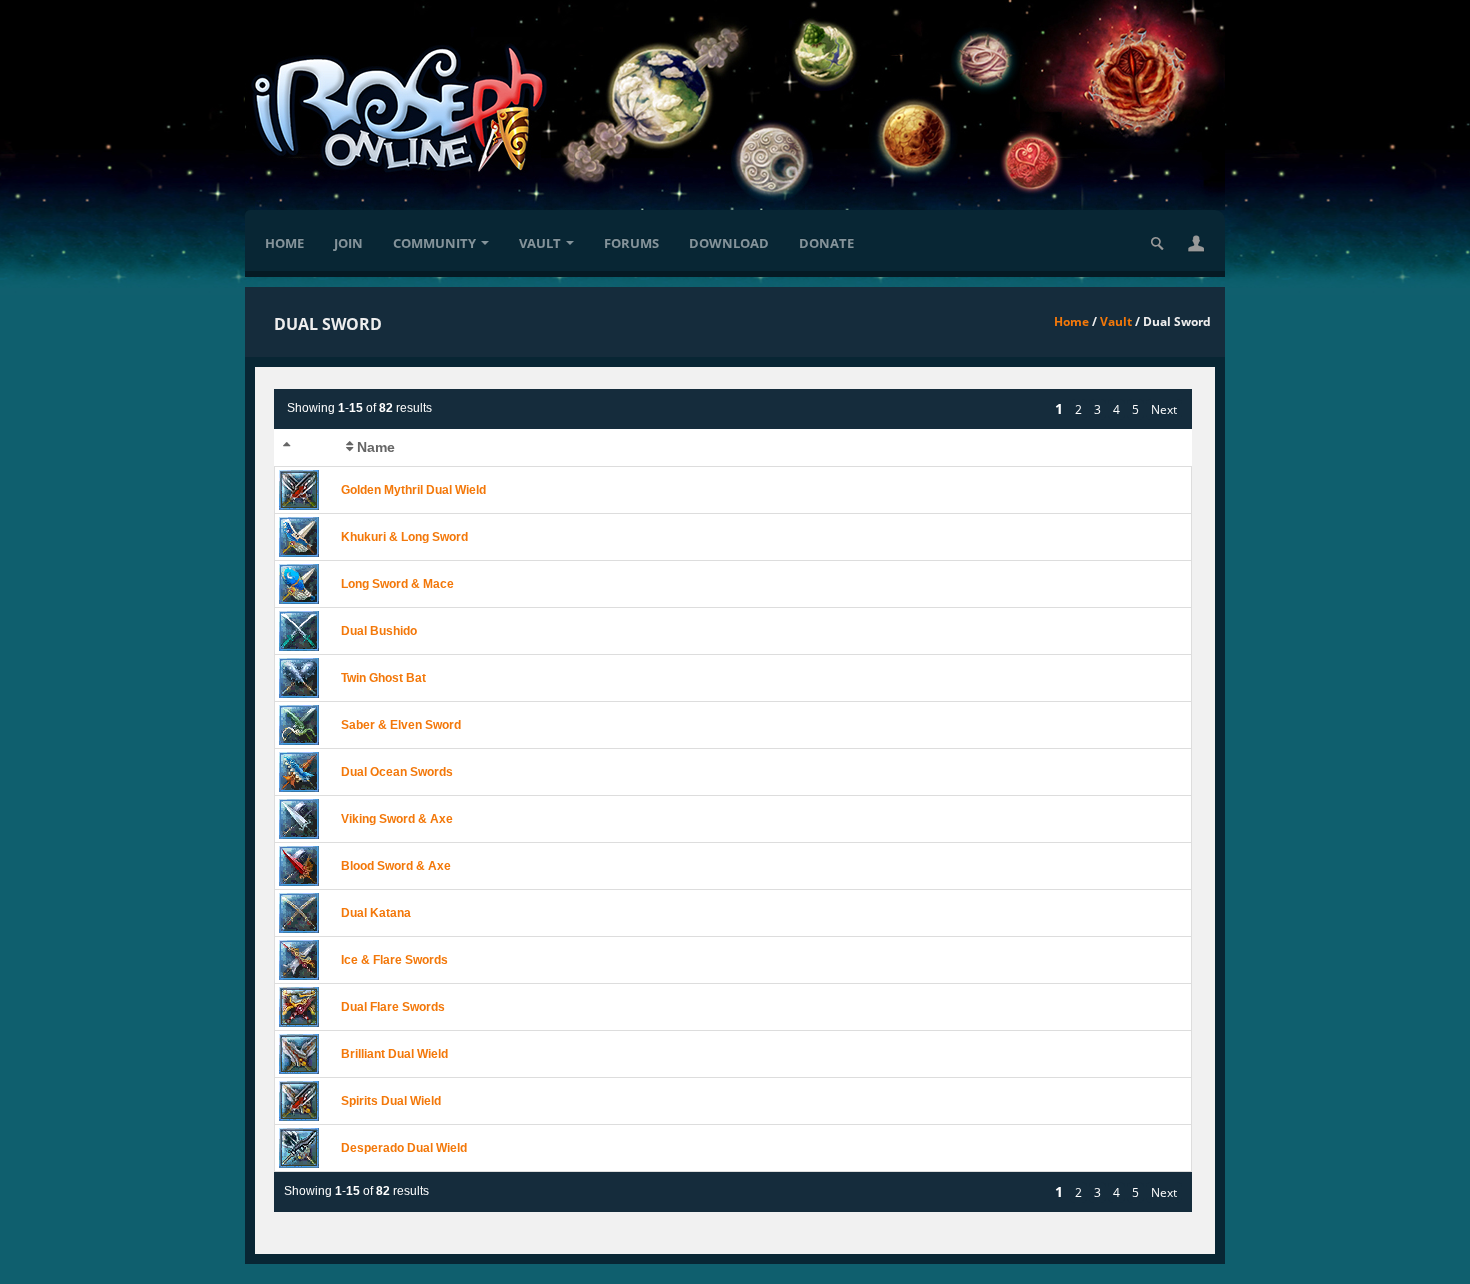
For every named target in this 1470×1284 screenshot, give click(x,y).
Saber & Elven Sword (401, 725)
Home (284, 243)
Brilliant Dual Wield (394, 1054)
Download (729, 243)
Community (434, 243)
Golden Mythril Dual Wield (413, 490)
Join (348, 243)
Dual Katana (376, 913)
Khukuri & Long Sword (404, 537)
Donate (826, 243)
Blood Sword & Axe (396, 866)
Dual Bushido (379, 631)
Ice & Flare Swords (394, 960)
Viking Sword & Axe (397, 819)
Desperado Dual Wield (404, 1148)
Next (1164, 409)
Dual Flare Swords (393, 1007)
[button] (1196, 243)
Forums (631, 243)
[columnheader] (306, 448)
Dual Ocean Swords (397, 772)
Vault (540, 243)
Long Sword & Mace (397, 584)
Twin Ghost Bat (383, 678)
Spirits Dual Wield (391, 1101)
